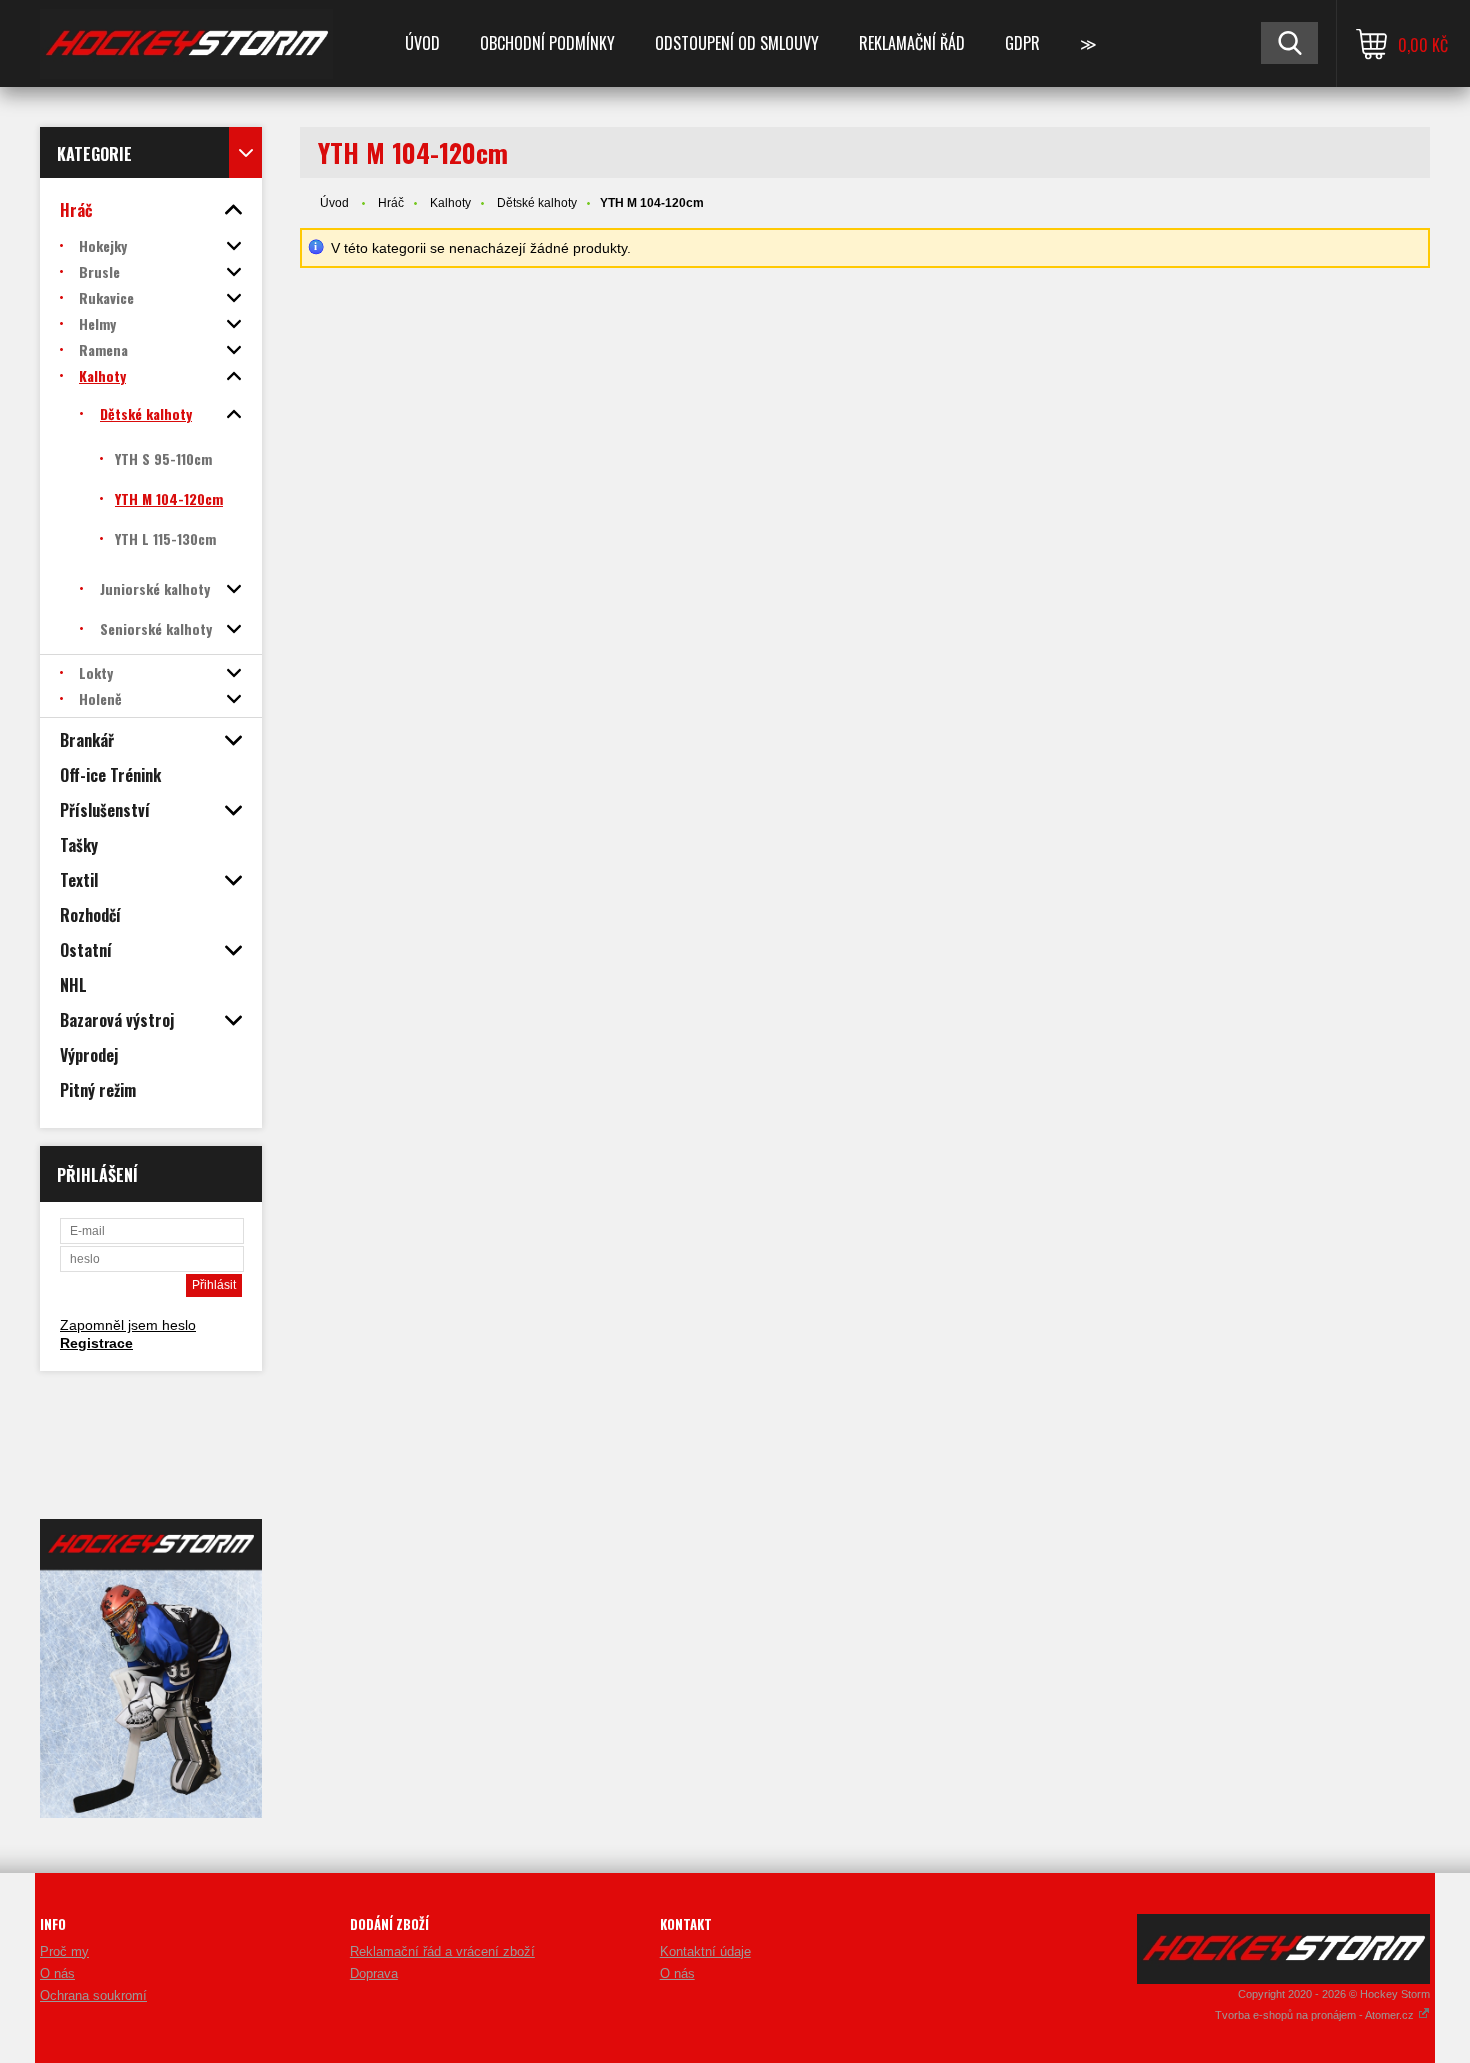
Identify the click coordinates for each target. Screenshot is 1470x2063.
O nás (57, 1973)
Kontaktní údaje (705, 1951)
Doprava (374, 1973)
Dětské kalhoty (537, 203)
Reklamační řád (912, 43)
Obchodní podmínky (547, 43)
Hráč (391, 203)
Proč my (64, 1951)
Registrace (96, 1343)
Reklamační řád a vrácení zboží (442, 1951)
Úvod (422, 43)
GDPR (1022, 43)
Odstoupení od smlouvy (737, 43)
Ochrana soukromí (93, 1995)
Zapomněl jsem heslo (128, 1325)
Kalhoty (450, 203)
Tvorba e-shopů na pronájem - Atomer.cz (1316, 2015)
